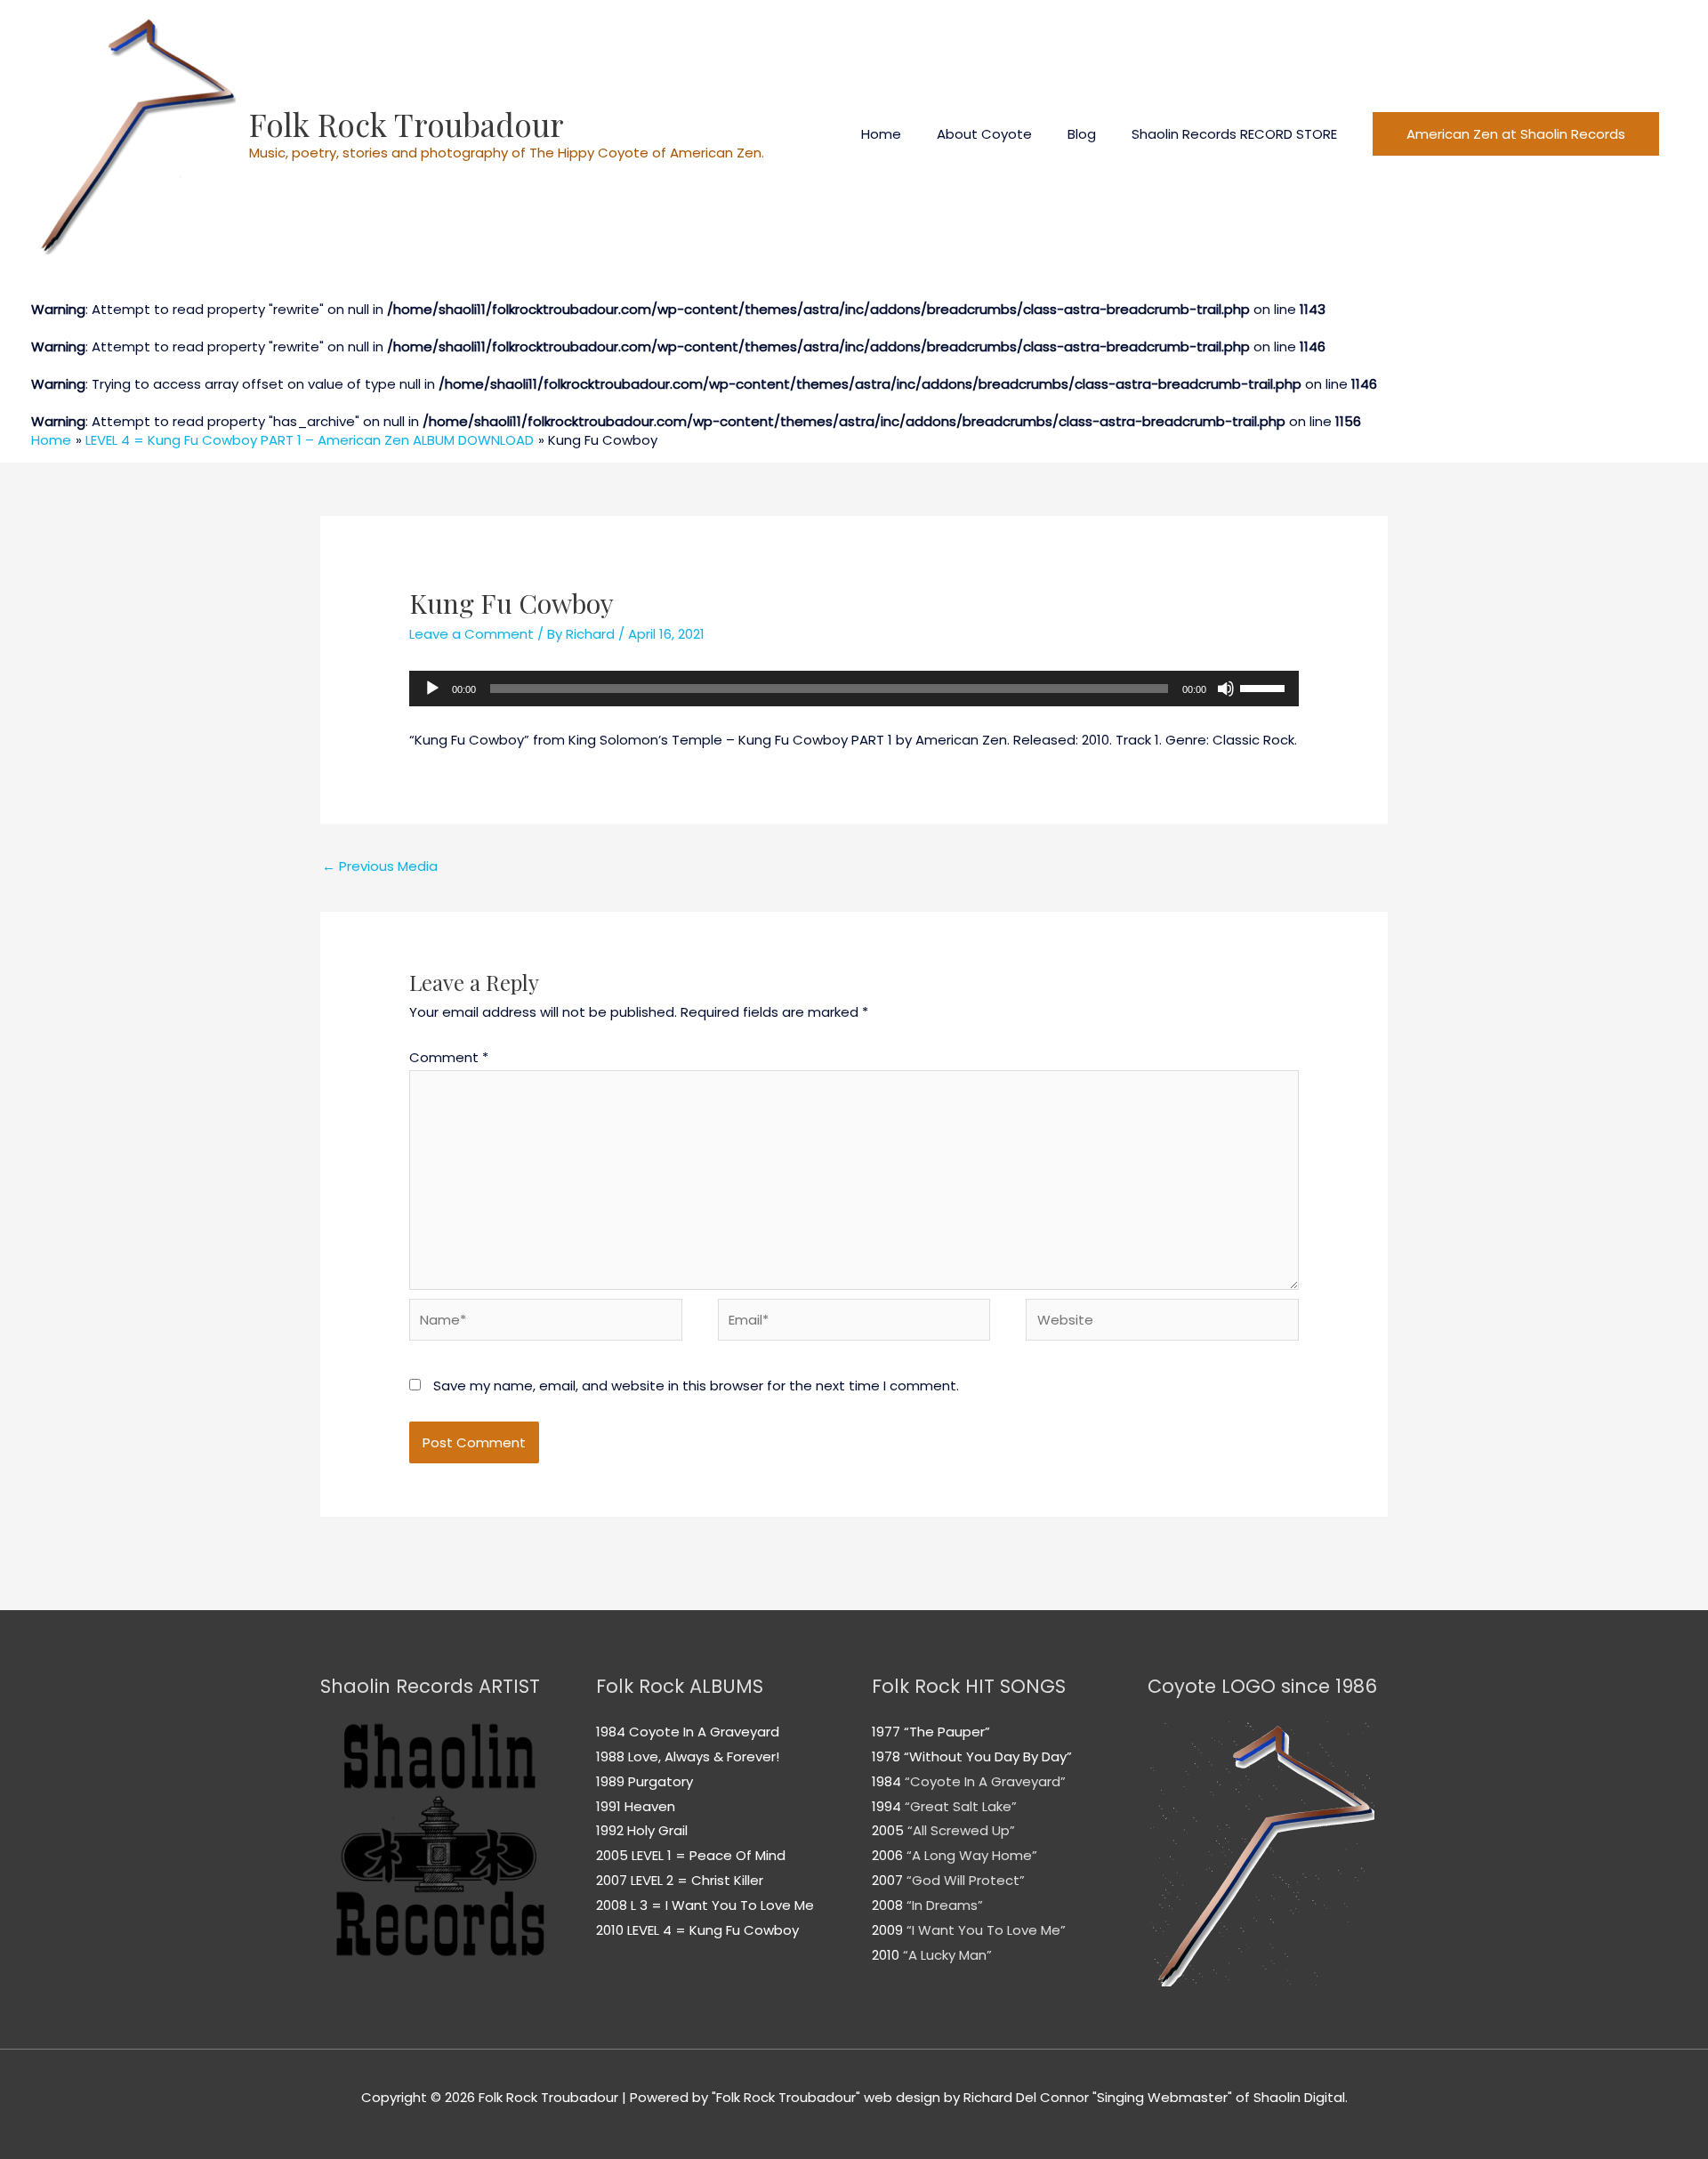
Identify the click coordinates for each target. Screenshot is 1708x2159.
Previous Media (380, 866)
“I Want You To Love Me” (986, 1930)
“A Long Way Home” (972, 1855)
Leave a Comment (471, 634)
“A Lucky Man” (947, 1955)
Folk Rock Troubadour (407, 124)
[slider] (1265, 687)
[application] (854, 689)
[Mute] (1226, 689)
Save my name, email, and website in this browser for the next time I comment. (696, 1386)
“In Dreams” (945, 1905)
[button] (1516, 134)
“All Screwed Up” (959, 1830)
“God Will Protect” (966, 1880)
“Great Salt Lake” (961, 1806)
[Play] (432, 689)
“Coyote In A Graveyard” (985, 1781)
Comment (449, 1057)
